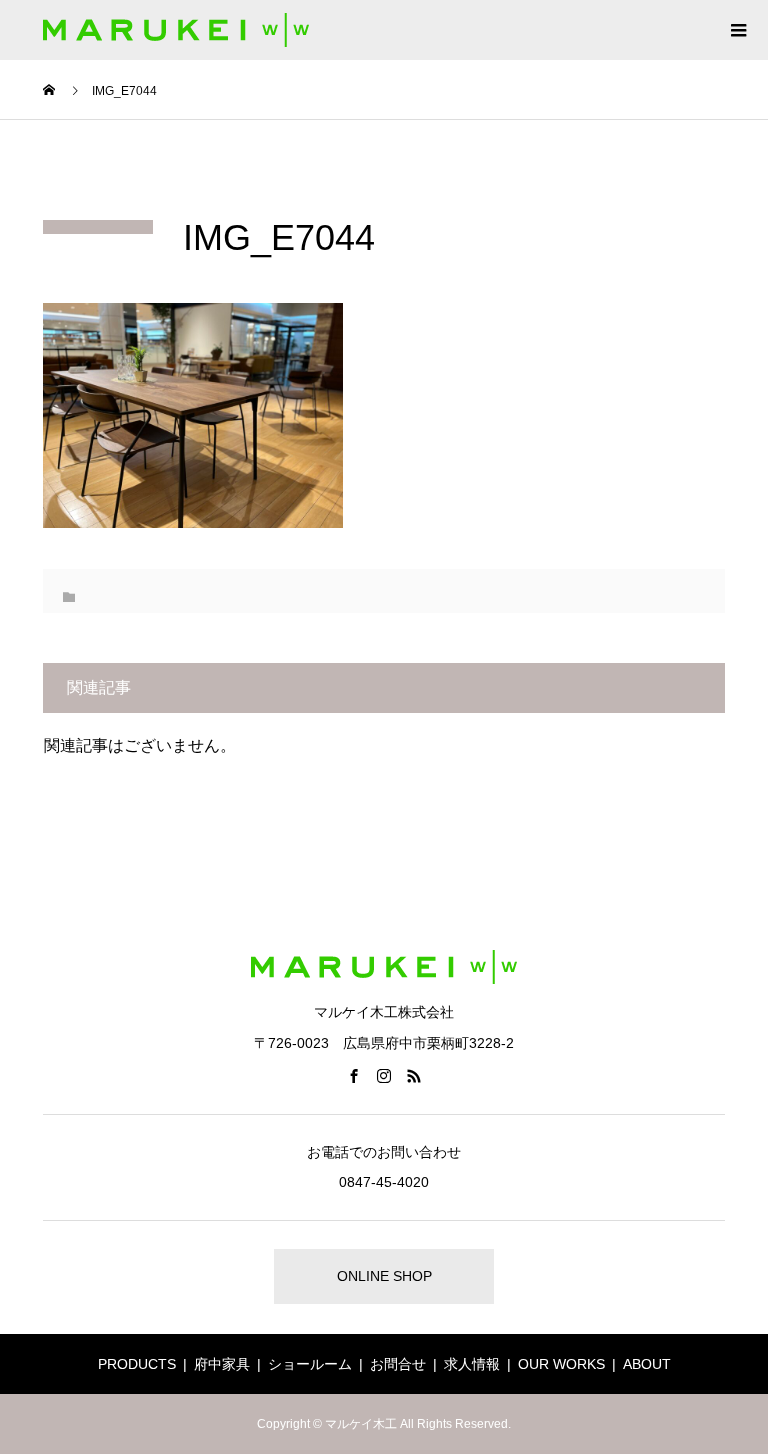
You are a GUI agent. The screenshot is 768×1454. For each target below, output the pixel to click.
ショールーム (310, 1364)
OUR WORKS (561, 1364)
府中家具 (222, 1364)
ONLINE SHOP (384, 1276)
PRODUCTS (137, 1364)
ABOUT (647, 1364)
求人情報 (472, 1364)
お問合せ (398, 1364)
